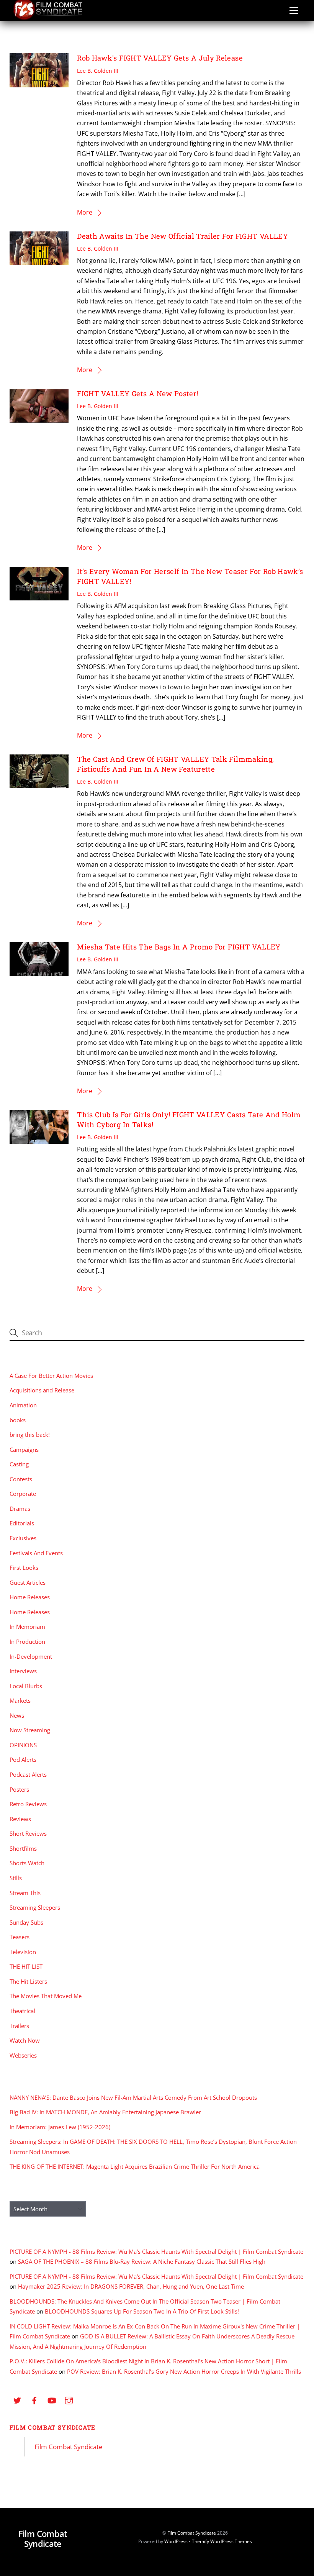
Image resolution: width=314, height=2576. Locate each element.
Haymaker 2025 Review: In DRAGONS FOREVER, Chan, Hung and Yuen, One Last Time (131, 2286)
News (17, 1715)
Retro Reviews (28, 1804)
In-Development (31, 1656)
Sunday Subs (26, 1922)
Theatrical (22, 2011)
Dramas (20, 1509)
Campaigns (24, 1450)
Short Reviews (28, 1833)
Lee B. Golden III (98, 71)
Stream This (25, 1893)
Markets (20, 1700)
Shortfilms (23, 1848)
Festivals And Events (36, 1553)
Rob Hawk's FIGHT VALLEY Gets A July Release (160, 58)
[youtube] (52, 2400)
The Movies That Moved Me (46, 1996)
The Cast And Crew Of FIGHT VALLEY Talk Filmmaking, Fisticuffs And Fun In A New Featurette (175, 764)
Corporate (23, 1494)
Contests (21, 1479)
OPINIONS (23, 1745)
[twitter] (17, 2400)
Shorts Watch (27, 1863)
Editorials (22, 1523)
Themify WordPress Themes (222, 2541)
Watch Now (25, 2040)
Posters (19, 1789)
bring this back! (30, 1435)
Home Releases (30, 1597)
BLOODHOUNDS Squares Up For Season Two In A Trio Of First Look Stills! (142, 2311)
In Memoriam (27, 1627)
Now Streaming (30, 1730)
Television (23, 1952)
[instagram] (69, 2400)
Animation (23, 1405)
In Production (27, 1641)
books (18, 1420)
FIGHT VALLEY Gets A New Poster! (137, 394)
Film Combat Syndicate (53, 2427)
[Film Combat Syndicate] (48, 18)
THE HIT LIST (26, 1966)
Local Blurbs (26, 1686)
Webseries (23, 2055)
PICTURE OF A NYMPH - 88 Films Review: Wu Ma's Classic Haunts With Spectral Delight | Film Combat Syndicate (156, 2251)
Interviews (23, 1671)
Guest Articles (28, 1582)
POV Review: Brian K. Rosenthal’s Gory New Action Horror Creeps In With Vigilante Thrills (184, 2371)
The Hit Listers (28, 1981)
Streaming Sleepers (35, 1907)
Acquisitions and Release (42, 1390)
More (85, 212)
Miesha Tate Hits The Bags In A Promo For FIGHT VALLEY (179, 947)
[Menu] (294, 10)
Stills (16, 1878)
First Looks (24, 1568)
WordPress (176, 2541)
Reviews (20, 1819)
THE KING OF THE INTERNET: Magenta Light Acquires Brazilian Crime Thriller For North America (135, 2166)
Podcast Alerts (28, 1774)
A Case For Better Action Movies (51, 1376)
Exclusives (23, 1538)
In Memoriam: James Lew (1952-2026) (60, 2127)
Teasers (20, 1937)
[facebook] (34, 2400)
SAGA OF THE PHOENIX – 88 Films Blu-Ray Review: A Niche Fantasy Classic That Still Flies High (142, 2261)
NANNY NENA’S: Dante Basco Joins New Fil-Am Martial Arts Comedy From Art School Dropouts (133, 2097)
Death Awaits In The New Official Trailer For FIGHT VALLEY (182, 236)
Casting (19, 1464)
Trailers (19, 2026)
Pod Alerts (23, 1759)
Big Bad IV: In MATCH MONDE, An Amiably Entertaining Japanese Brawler (105, 2112)
